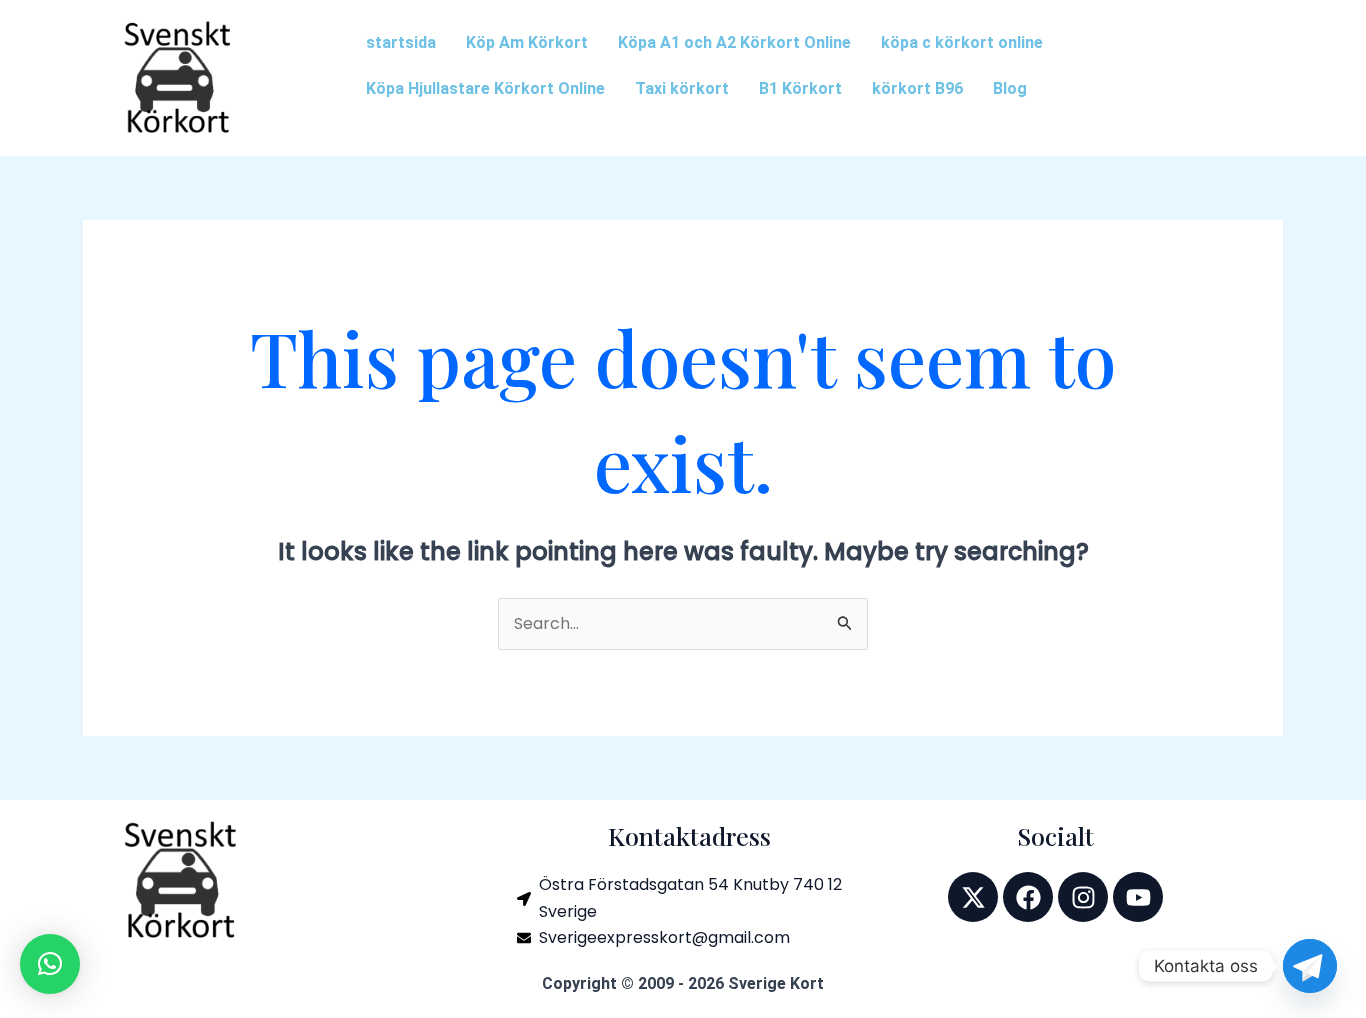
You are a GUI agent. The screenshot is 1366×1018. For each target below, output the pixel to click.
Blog (1010, 88)
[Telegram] (1310, 966)
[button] (50, 964)
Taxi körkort (682, 88)
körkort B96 (917, 88)
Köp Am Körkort (527, 42)
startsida (401, 42)
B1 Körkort (800, 88)
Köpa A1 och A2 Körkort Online (734, 42)
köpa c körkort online (962, 42)
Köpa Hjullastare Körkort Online (485, 88)
